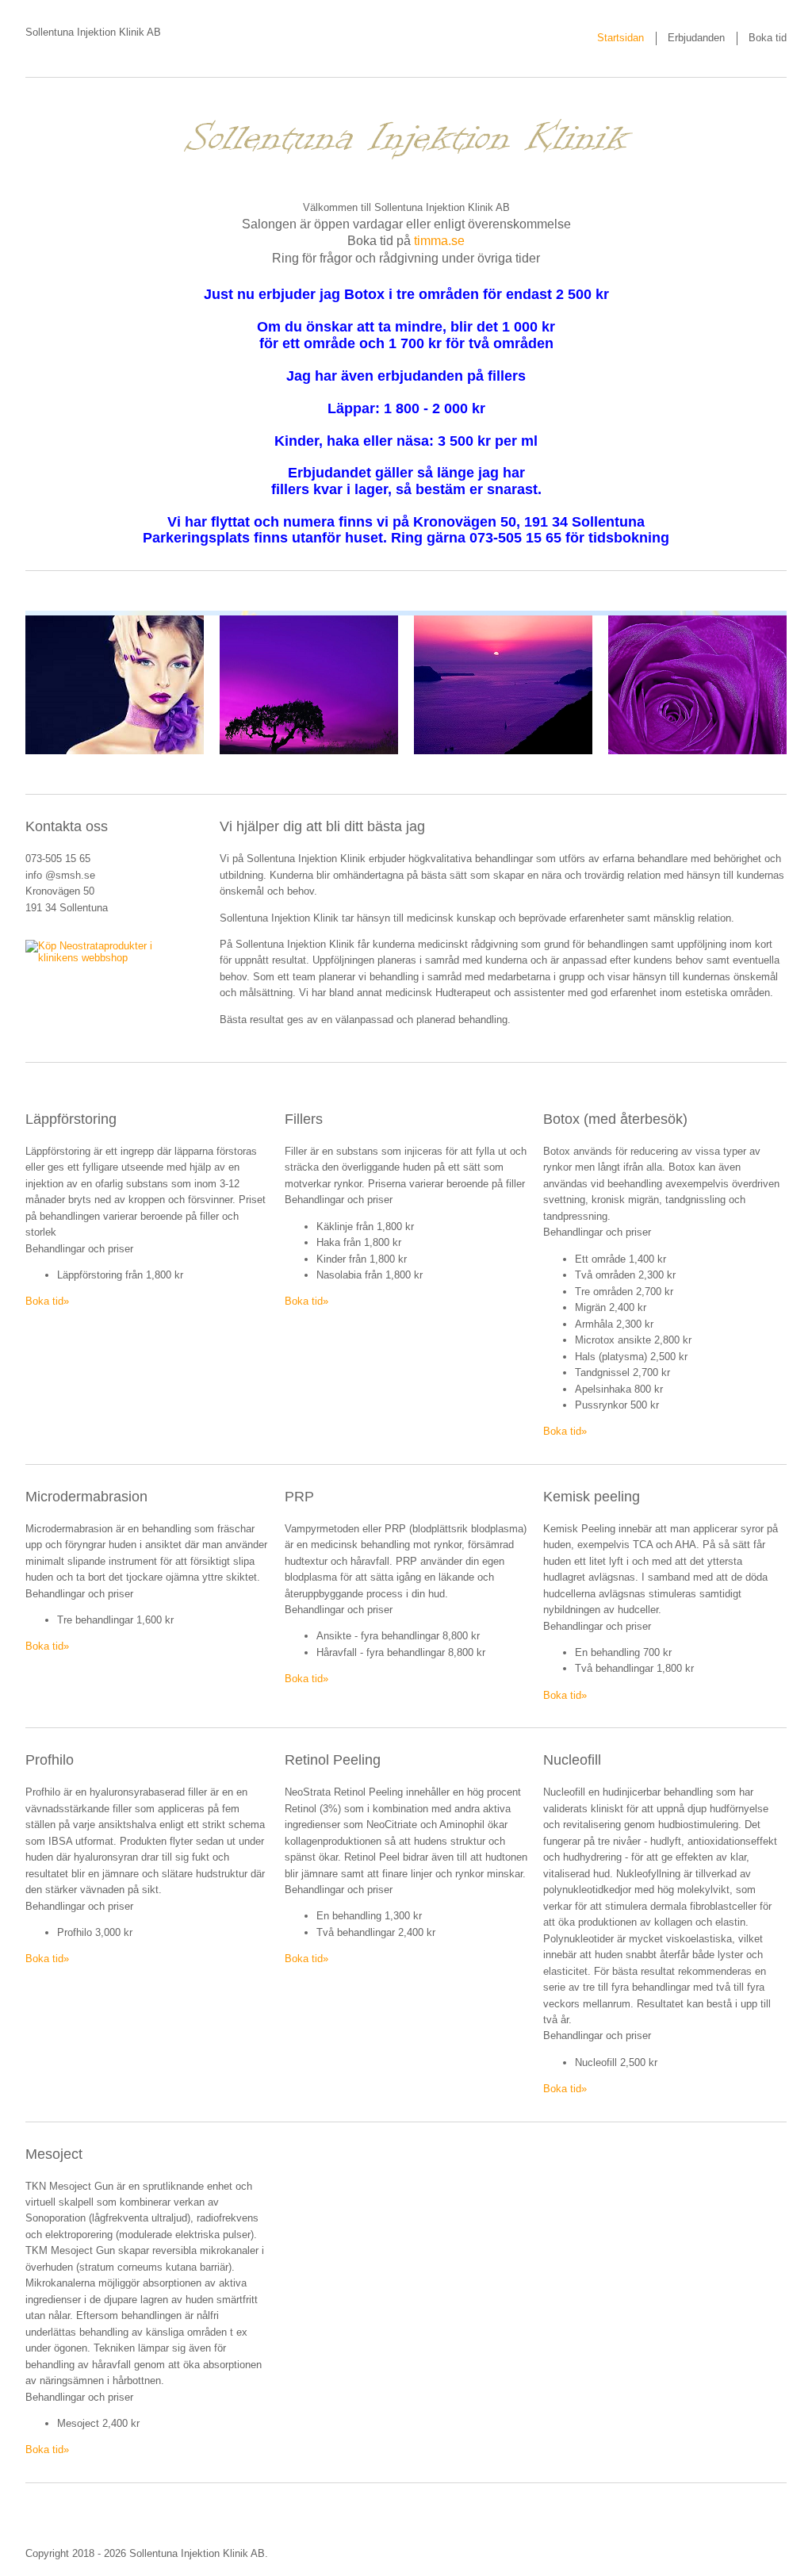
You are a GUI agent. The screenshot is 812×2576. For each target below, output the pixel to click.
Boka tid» (47, 1301)
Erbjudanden (696, 38)
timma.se (439, 241)
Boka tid (768, 38)
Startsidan (620, 38)
